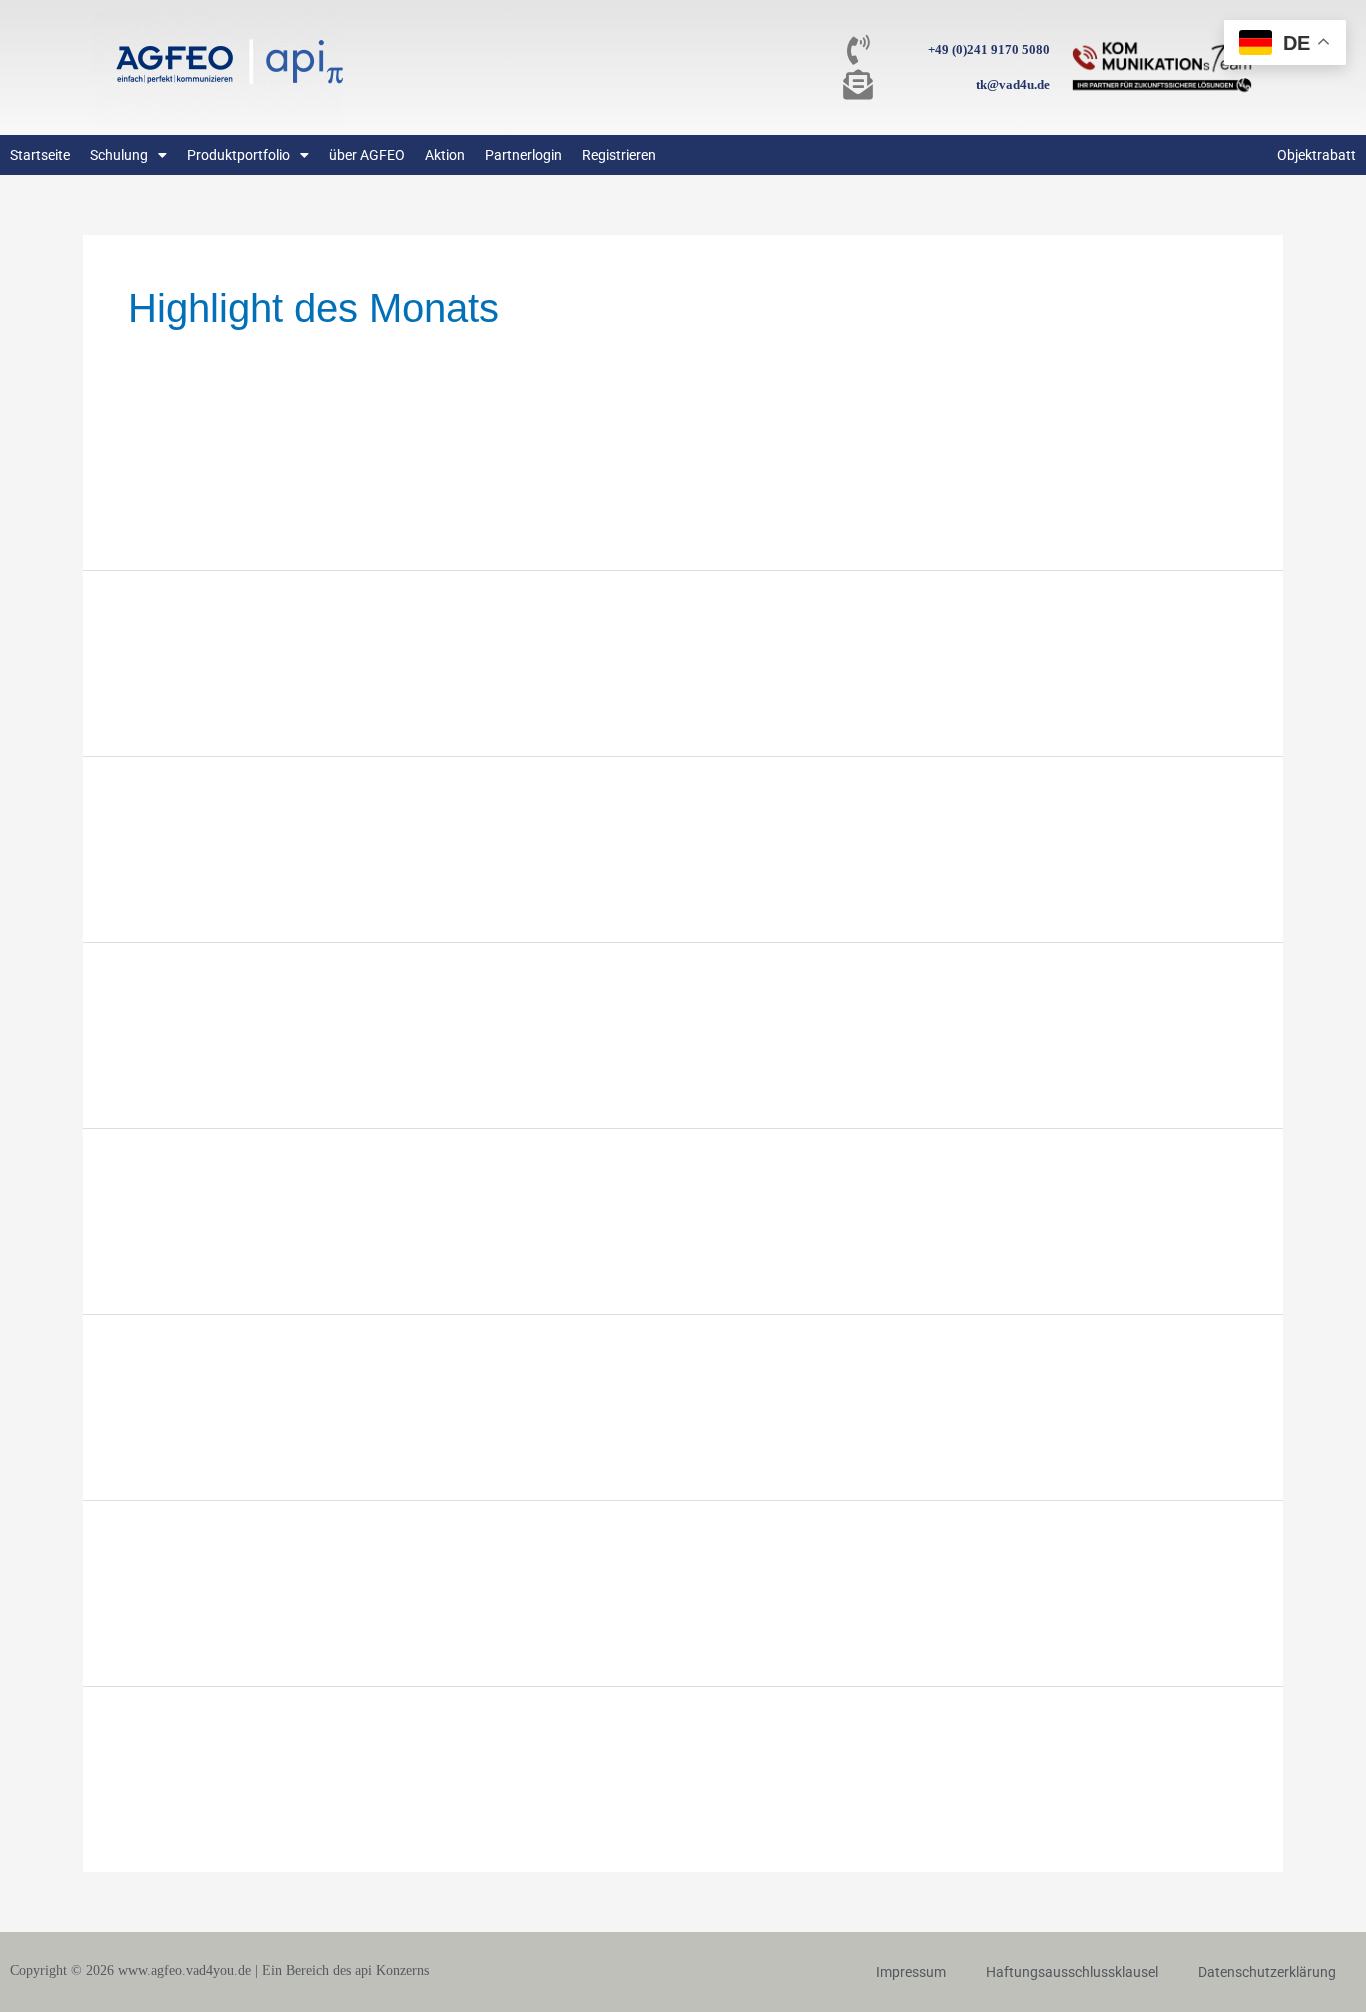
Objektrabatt (1316, 155)
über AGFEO (367, 155)
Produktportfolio (238, 155)
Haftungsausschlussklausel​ (1072, 1972)
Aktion (445, 155)
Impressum (911, 1972)
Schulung (119, 155)
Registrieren (619, 155)
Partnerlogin (523, 155)
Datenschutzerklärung (1267, 1972)
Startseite (40, 155)
